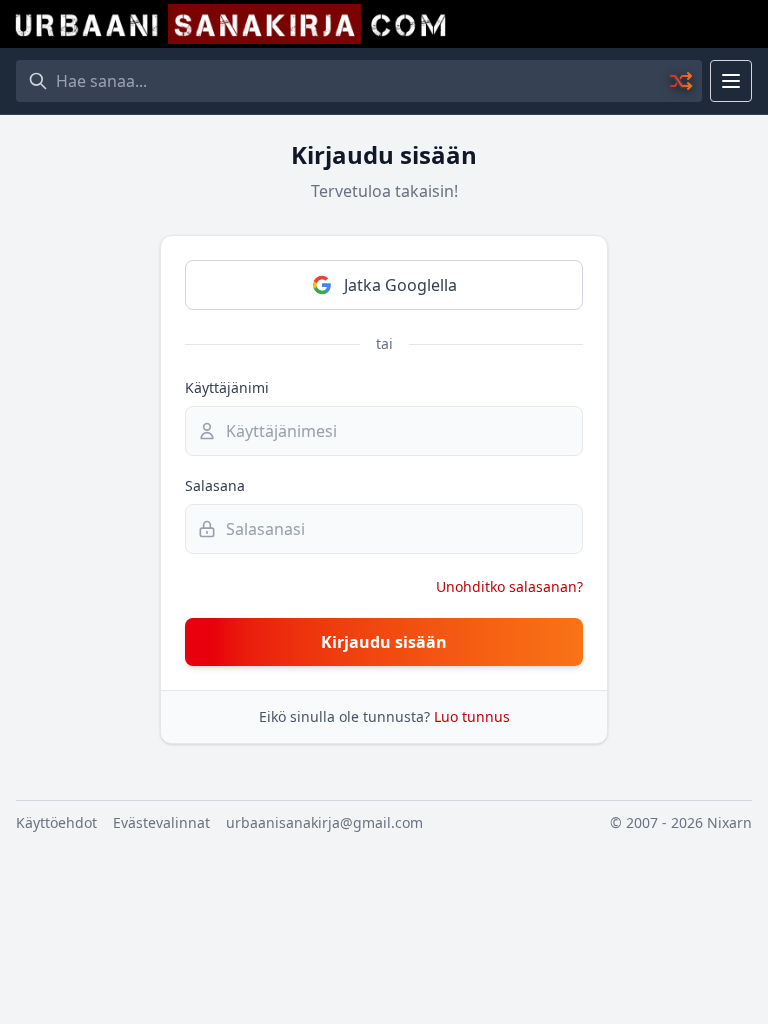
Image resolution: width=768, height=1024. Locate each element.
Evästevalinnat (161, 822)
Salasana (215, 485)
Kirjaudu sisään (384, 642)
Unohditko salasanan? (509, 586)
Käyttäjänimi (227, 387)
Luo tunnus (472, 716)
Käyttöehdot (56, 822)
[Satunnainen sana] (682, 81)
